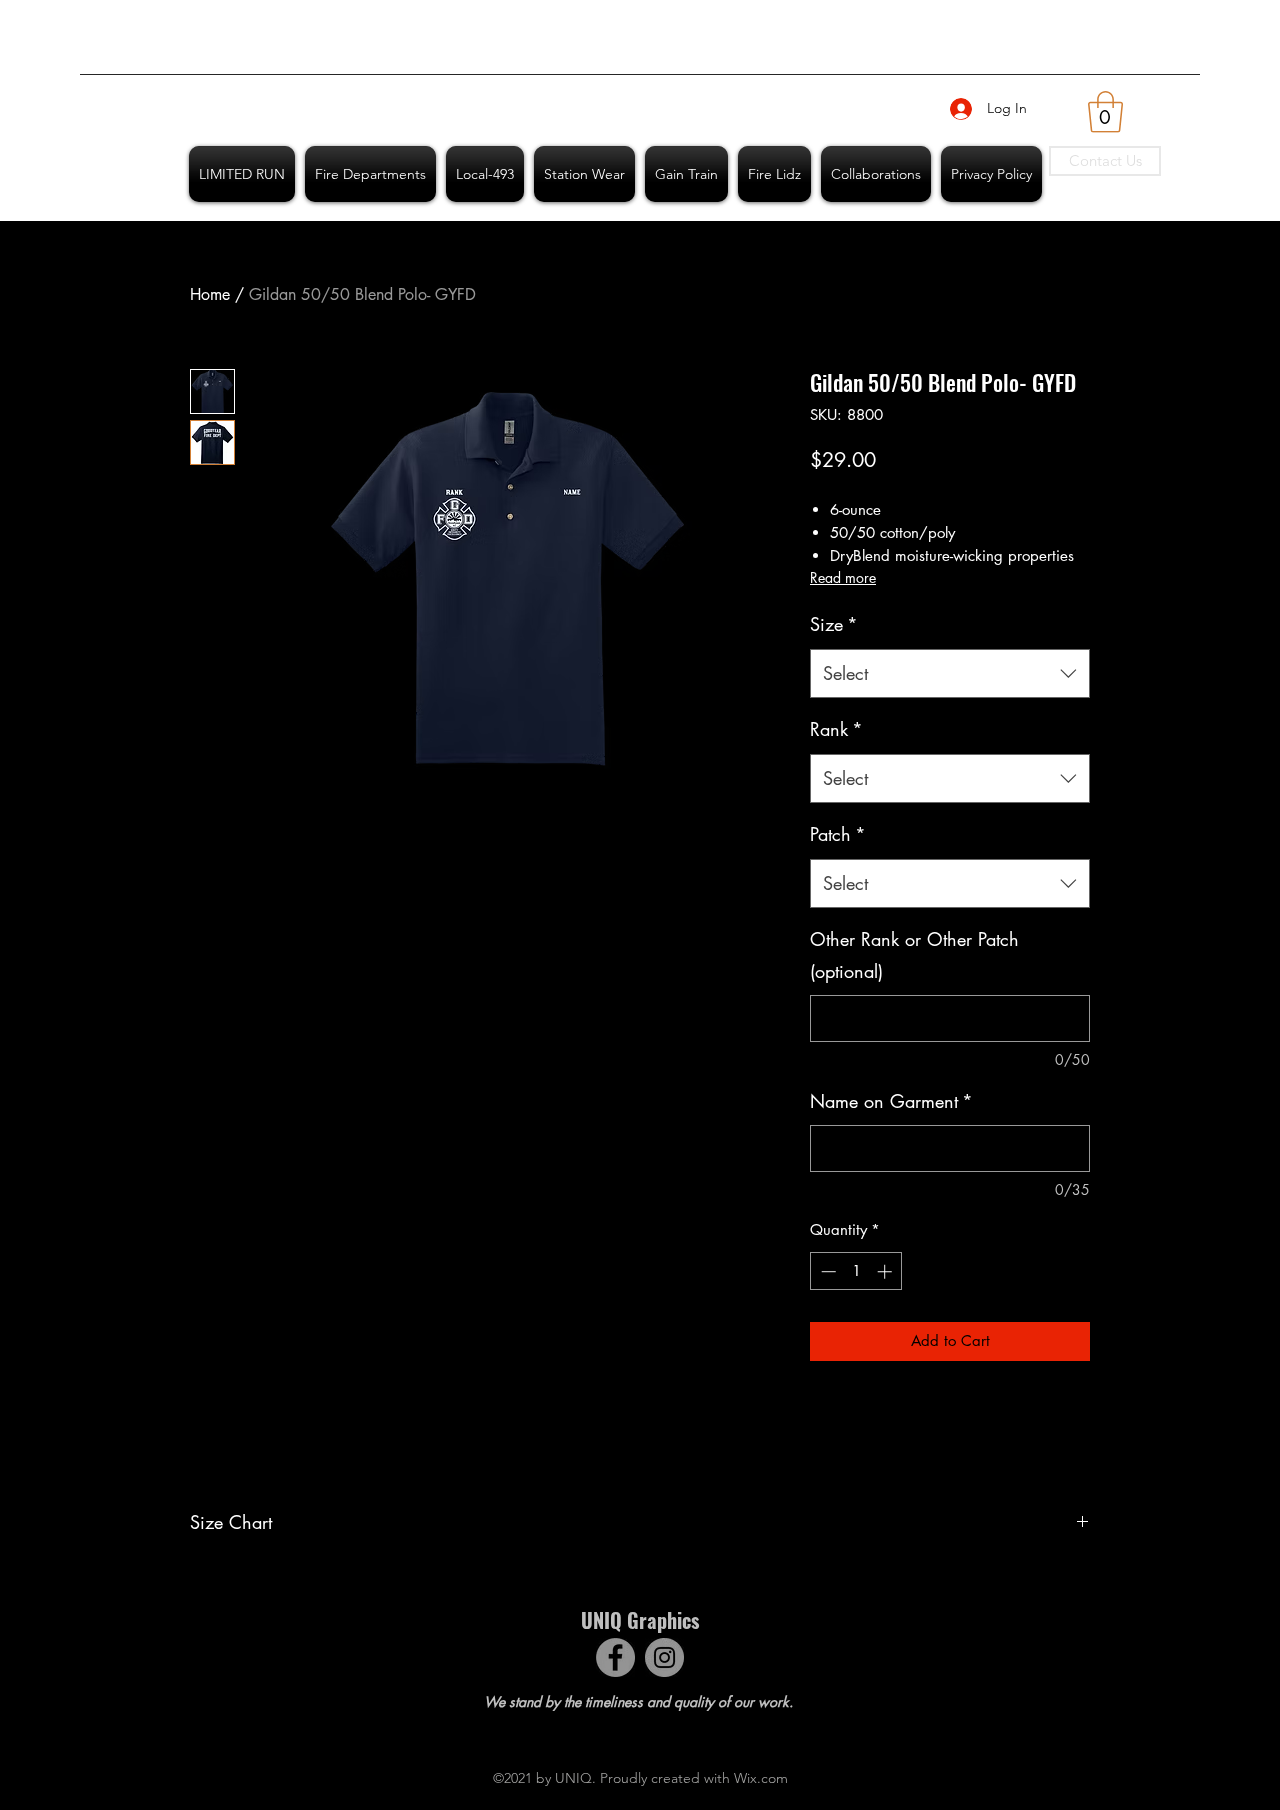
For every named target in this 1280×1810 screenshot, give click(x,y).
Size (834, 624)
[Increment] (886, 1271)
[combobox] (950, 674)
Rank (836, 729)
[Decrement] (826, 1271)
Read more (843, 577)
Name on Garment (891, 1101)
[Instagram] (664, 1657)
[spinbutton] (856, 1271)
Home (210, 294)
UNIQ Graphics (640, 1620)
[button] (1105, 112)
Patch (838, 834)
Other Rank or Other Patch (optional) (914, 955)
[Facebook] (615, 1657)
